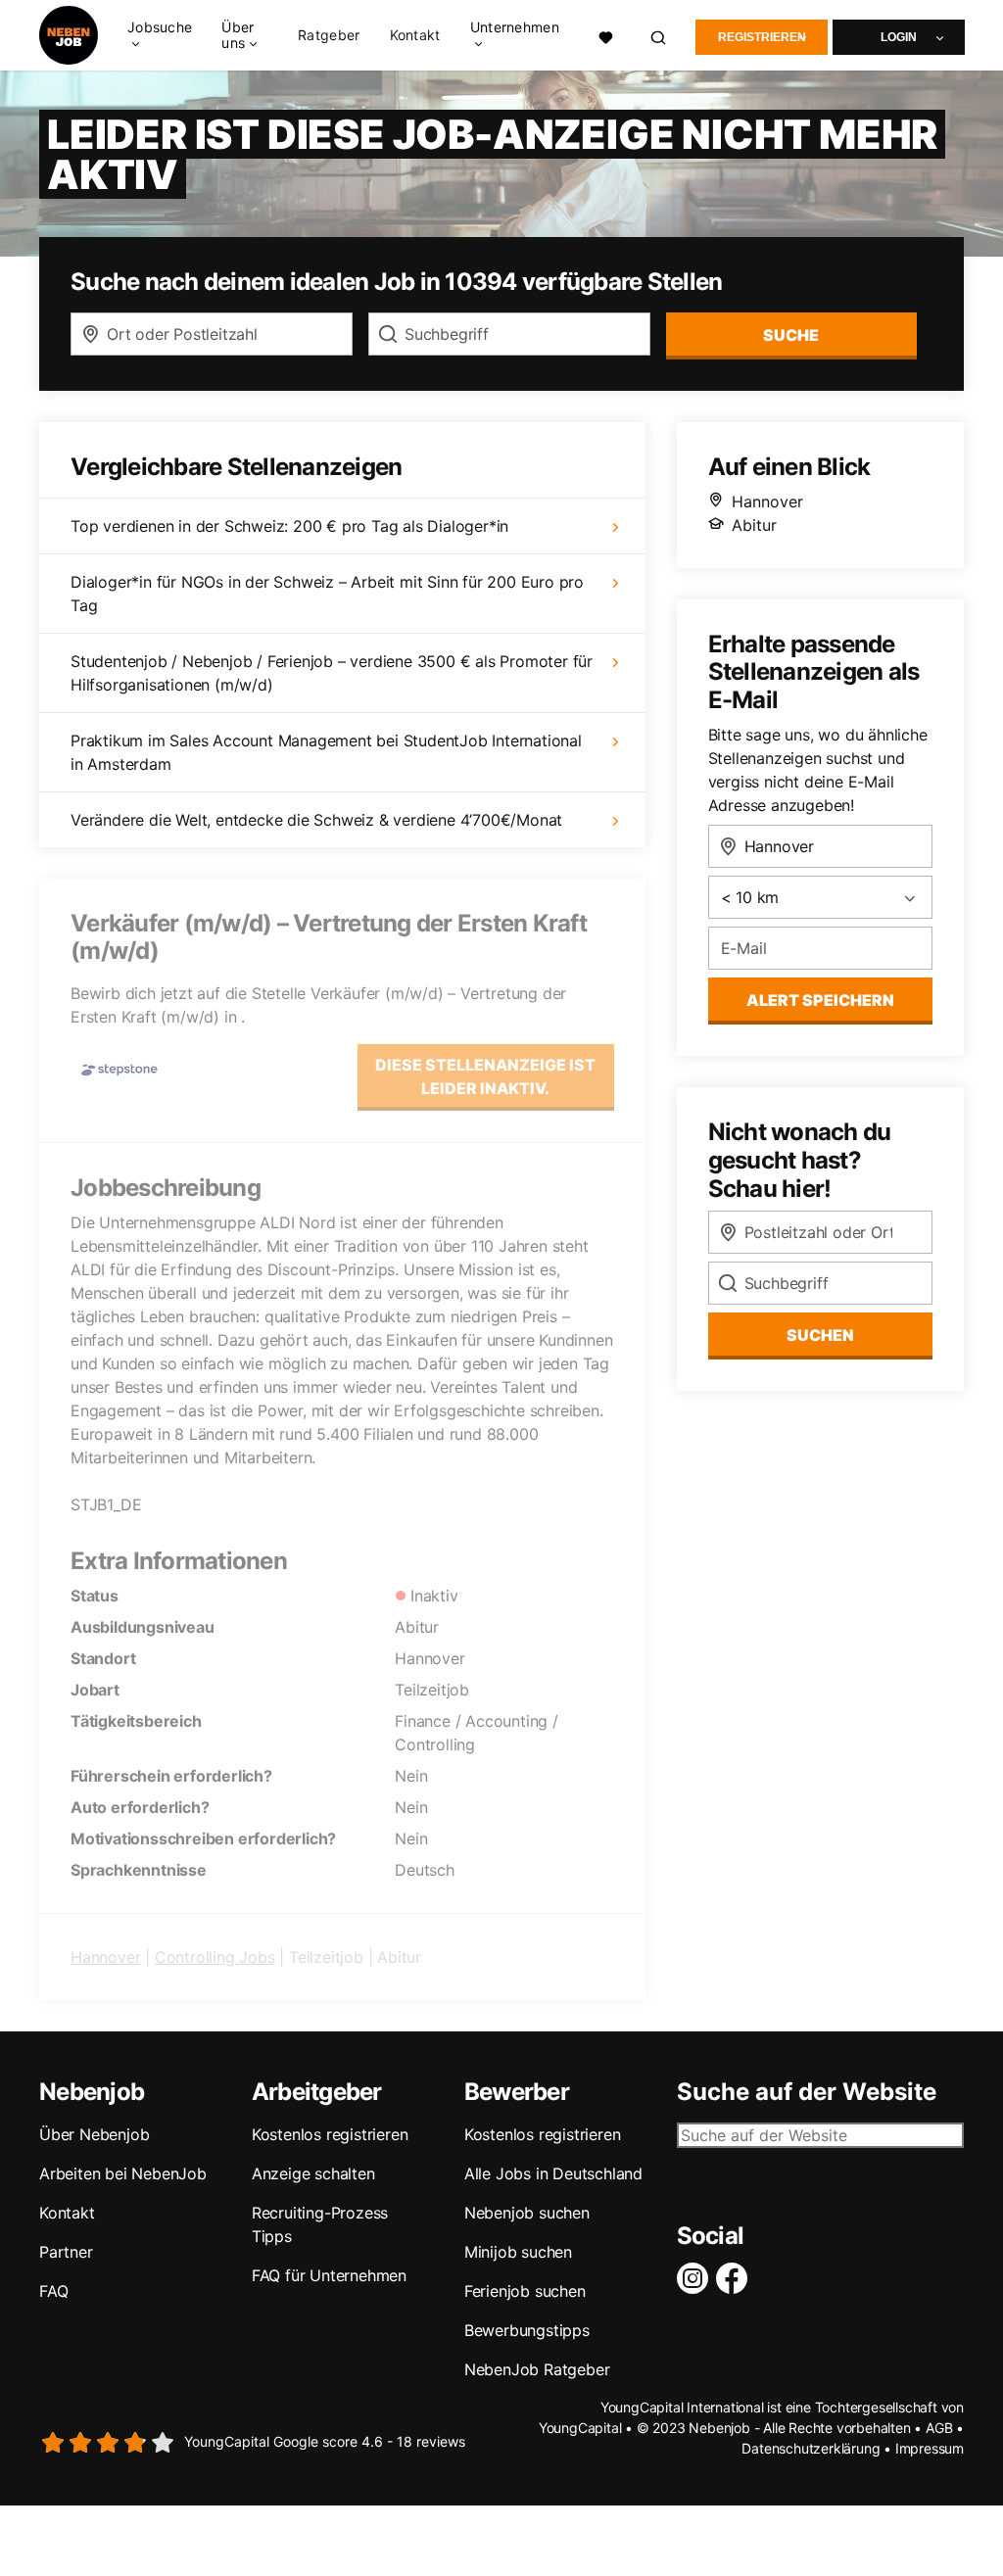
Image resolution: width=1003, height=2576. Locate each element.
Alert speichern (820, 1000)
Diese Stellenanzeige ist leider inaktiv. (485, 1076)
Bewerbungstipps (527, 2330)
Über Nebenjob (94, 2134)
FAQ (53, 2291)
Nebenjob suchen (527, 2213)
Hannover (105, 1957)
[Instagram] (696, 2278)
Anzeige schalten (313, 2173)
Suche (791, 335)
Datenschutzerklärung (811, 2448)
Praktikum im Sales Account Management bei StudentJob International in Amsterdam (326, 752)
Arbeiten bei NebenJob (123, 2173)
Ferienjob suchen (525, 2291)
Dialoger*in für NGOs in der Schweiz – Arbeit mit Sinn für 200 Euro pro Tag (327, 594)
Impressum (930, 2448)
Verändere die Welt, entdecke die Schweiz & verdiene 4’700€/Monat (316, 820)
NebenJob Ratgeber (537, 2369)
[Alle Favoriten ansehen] (606, 35)
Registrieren (762, 37)
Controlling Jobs (215, 1957)
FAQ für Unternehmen (329, 2275)
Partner (66, 2252)
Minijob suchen (518, 2252)
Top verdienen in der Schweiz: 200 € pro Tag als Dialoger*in (289, 526)
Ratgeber (329, 35)
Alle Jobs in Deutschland (553, 2173)
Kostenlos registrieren (330, 2134)
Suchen (820, 1335)
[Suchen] (659, 36)
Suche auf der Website (807, 2092)
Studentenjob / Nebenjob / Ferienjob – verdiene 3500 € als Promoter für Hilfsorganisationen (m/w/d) (332, 673)
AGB (939, 2428)
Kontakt (415, 35)
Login (899, 37)
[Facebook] (736, 2278)
